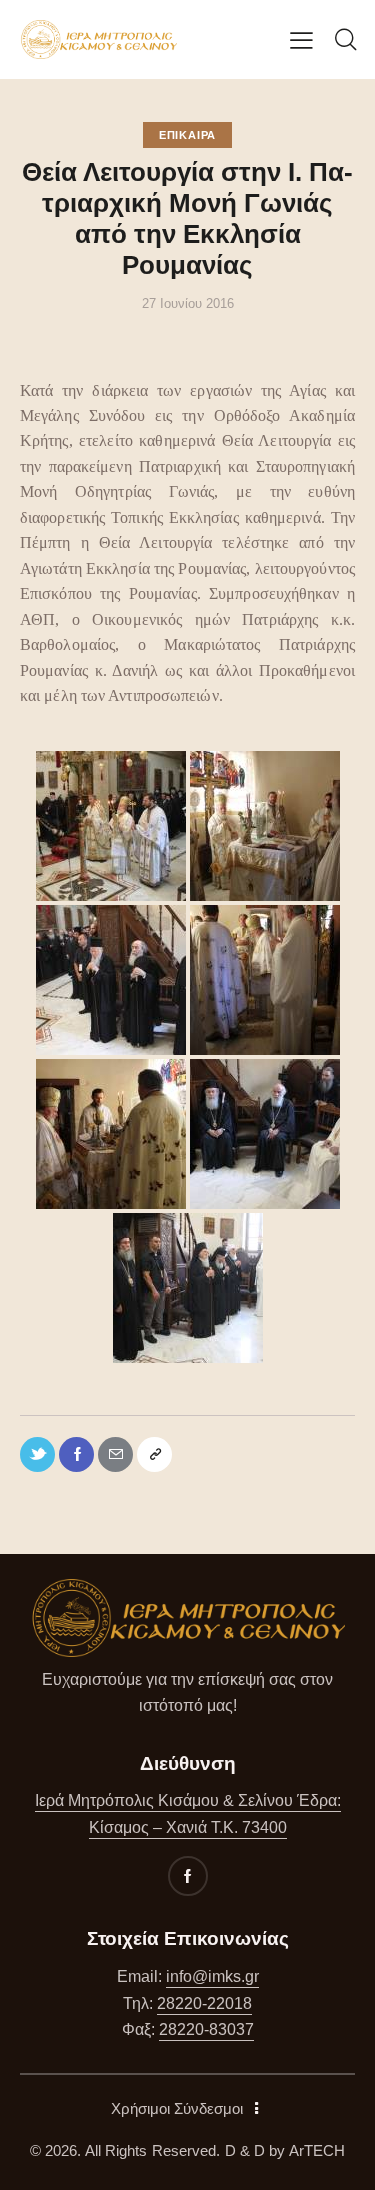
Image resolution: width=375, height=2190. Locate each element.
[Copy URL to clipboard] (154, 1454)
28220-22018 (204, 2003)
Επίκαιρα (187, 135)
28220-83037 (206, 2029)
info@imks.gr (212, 1976)
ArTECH (317, 2150)
